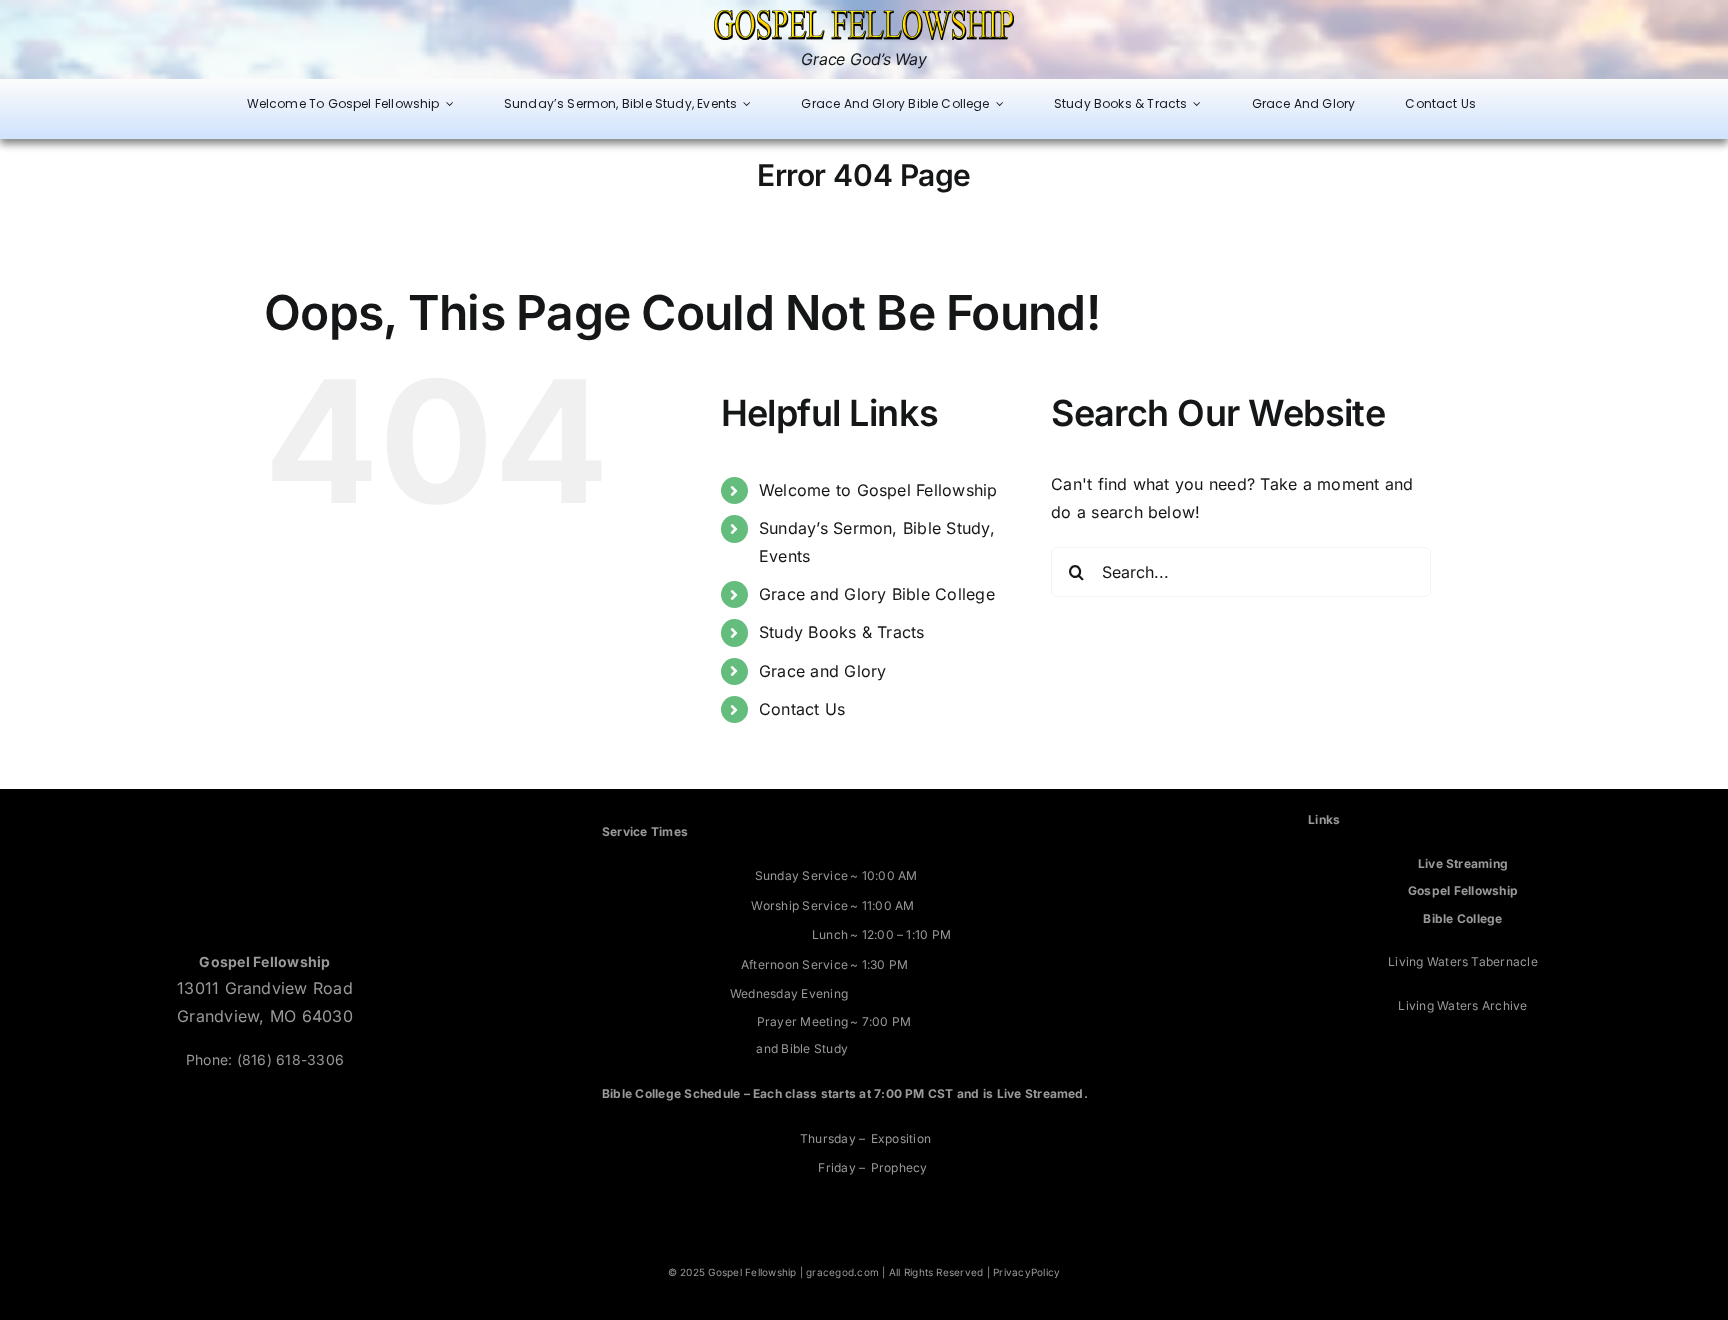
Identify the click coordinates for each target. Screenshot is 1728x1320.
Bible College (1462, 918)
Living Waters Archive (1462, 1005)
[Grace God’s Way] (864, 18)
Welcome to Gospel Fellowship (878, 490)
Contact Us (802, 709)
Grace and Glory (823, 671)
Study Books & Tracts (842, 632)
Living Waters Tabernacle (1463, 961)
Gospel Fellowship (1463, 890)
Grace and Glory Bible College (877, 594)
